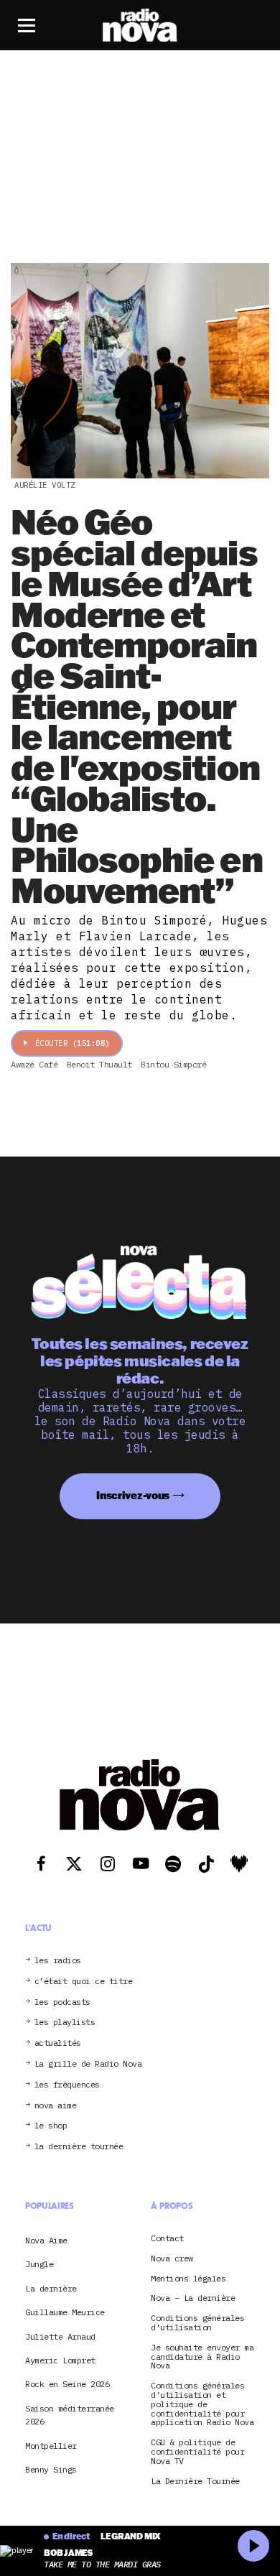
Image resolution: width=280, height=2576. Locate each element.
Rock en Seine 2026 (67, 2384)
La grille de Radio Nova (88, 2064)
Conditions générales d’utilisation (197, 2323)
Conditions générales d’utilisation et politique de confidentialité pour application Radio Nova (202, 2404)
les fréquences (67, 2085)
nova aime (56, 2106)
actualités (58, 2043)
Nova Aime (46, 2240)
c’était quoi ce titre (84, 1982)
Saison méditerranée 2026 (70, 2415)
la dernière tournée (79, 2147)
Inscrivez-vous (133, 1495)
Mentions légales (188, 2279)
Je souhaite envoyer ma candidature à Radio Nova (202, 2357)
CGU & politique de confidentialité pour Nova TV (197, 2452)
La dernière (51, 2288)
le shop (51, 2126)
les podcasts (62, 2002)
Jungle (39, 2264)
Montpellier (51, 2446)
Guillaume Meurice (65, 2312)
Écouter (73, 1043)
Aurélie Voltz (45, 485)
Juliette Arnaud (60, 2336)
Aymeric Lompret (60, 2360)
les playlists (65, 2023)
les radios (58, 1961)
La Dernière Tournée (195, 2482)
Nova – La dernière (193, 2298)
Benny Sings (51, 2469)
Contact (167, 2239)
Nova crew (172, 2259)
